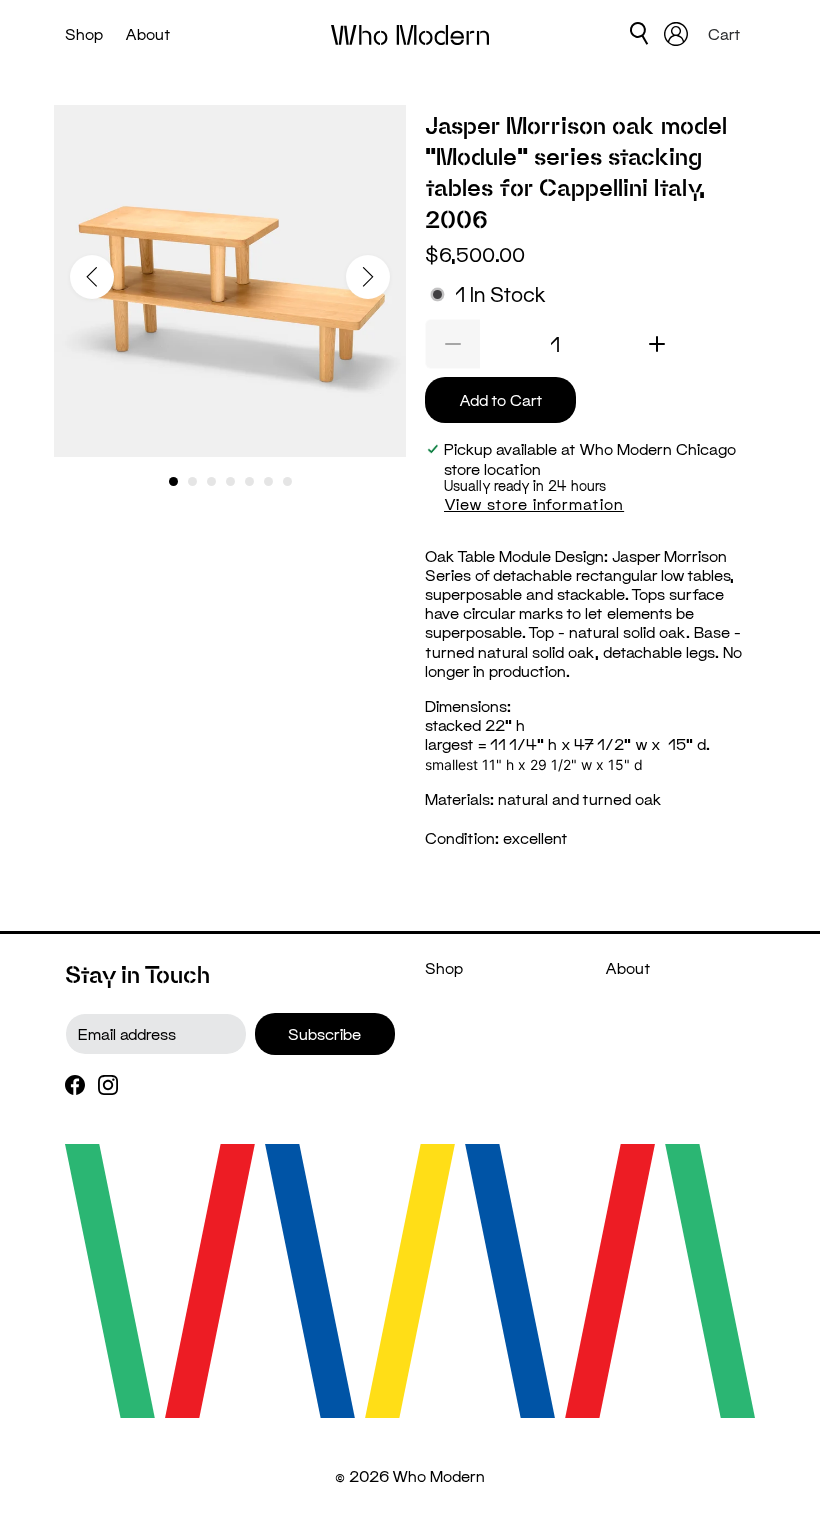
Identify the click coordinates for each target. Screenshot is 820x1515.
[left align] (92, 277)
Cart (726, 33)
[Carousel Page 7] (287, 481)
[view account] (676, 34)
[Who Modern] (410, 34)
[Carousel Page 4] (230, 481)
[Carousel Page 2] (192, 481)
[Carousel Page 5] (249, 481)
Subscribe (324, 1033)
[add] (657, 344)
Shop (84, 33)
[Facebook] (75, 1083)
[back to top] (775, 1460)
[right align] (368, 277)
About (148, 33)
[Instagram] (108, 1083)
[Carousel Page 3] (211, 481)
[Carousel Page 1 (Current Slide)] (173, 481)
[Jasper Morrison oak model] (230, 281)
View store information (534, 503)
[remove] (452, 344)
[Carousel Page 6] (268, 481)
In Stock (500, 294)
